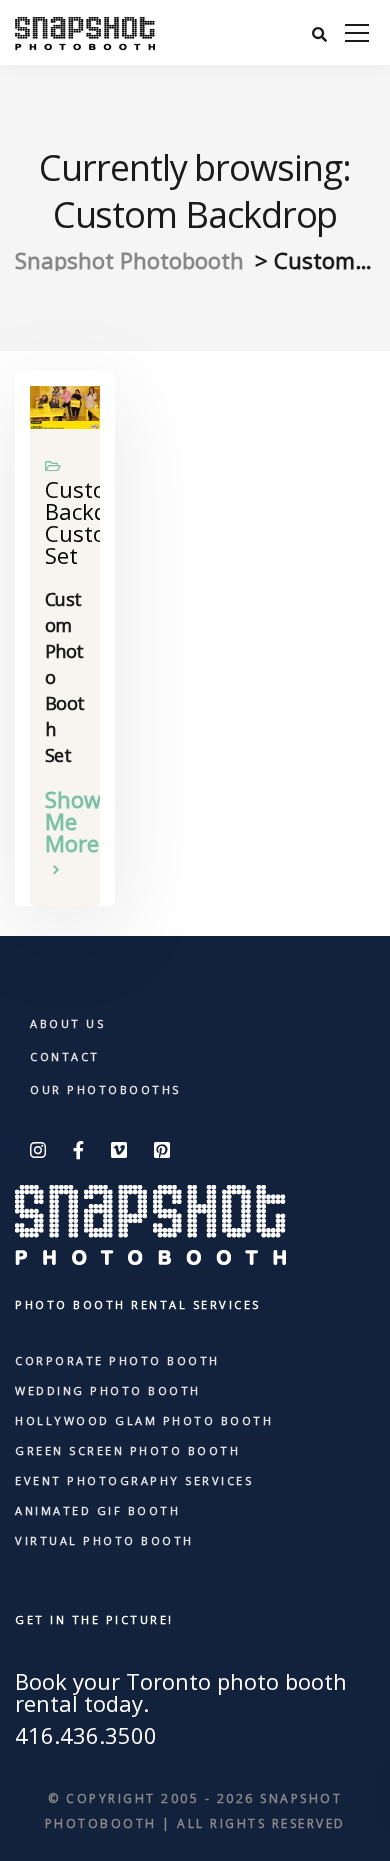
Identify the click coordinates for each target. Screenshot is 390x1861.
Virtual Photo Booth (104, 1540)
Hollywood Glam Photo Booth (144, 1420)
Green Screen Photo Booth (127, 1450)
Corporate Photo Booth (117, 1360)
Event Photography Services (134, 1480)
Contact (65, 1056)
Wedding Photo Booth (108, 1390)
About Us (67, 1023)
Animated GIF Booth (97, 1510)
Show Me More (65, 823)
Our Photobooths (105, 1089)
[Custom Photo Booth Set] (65, 404)
